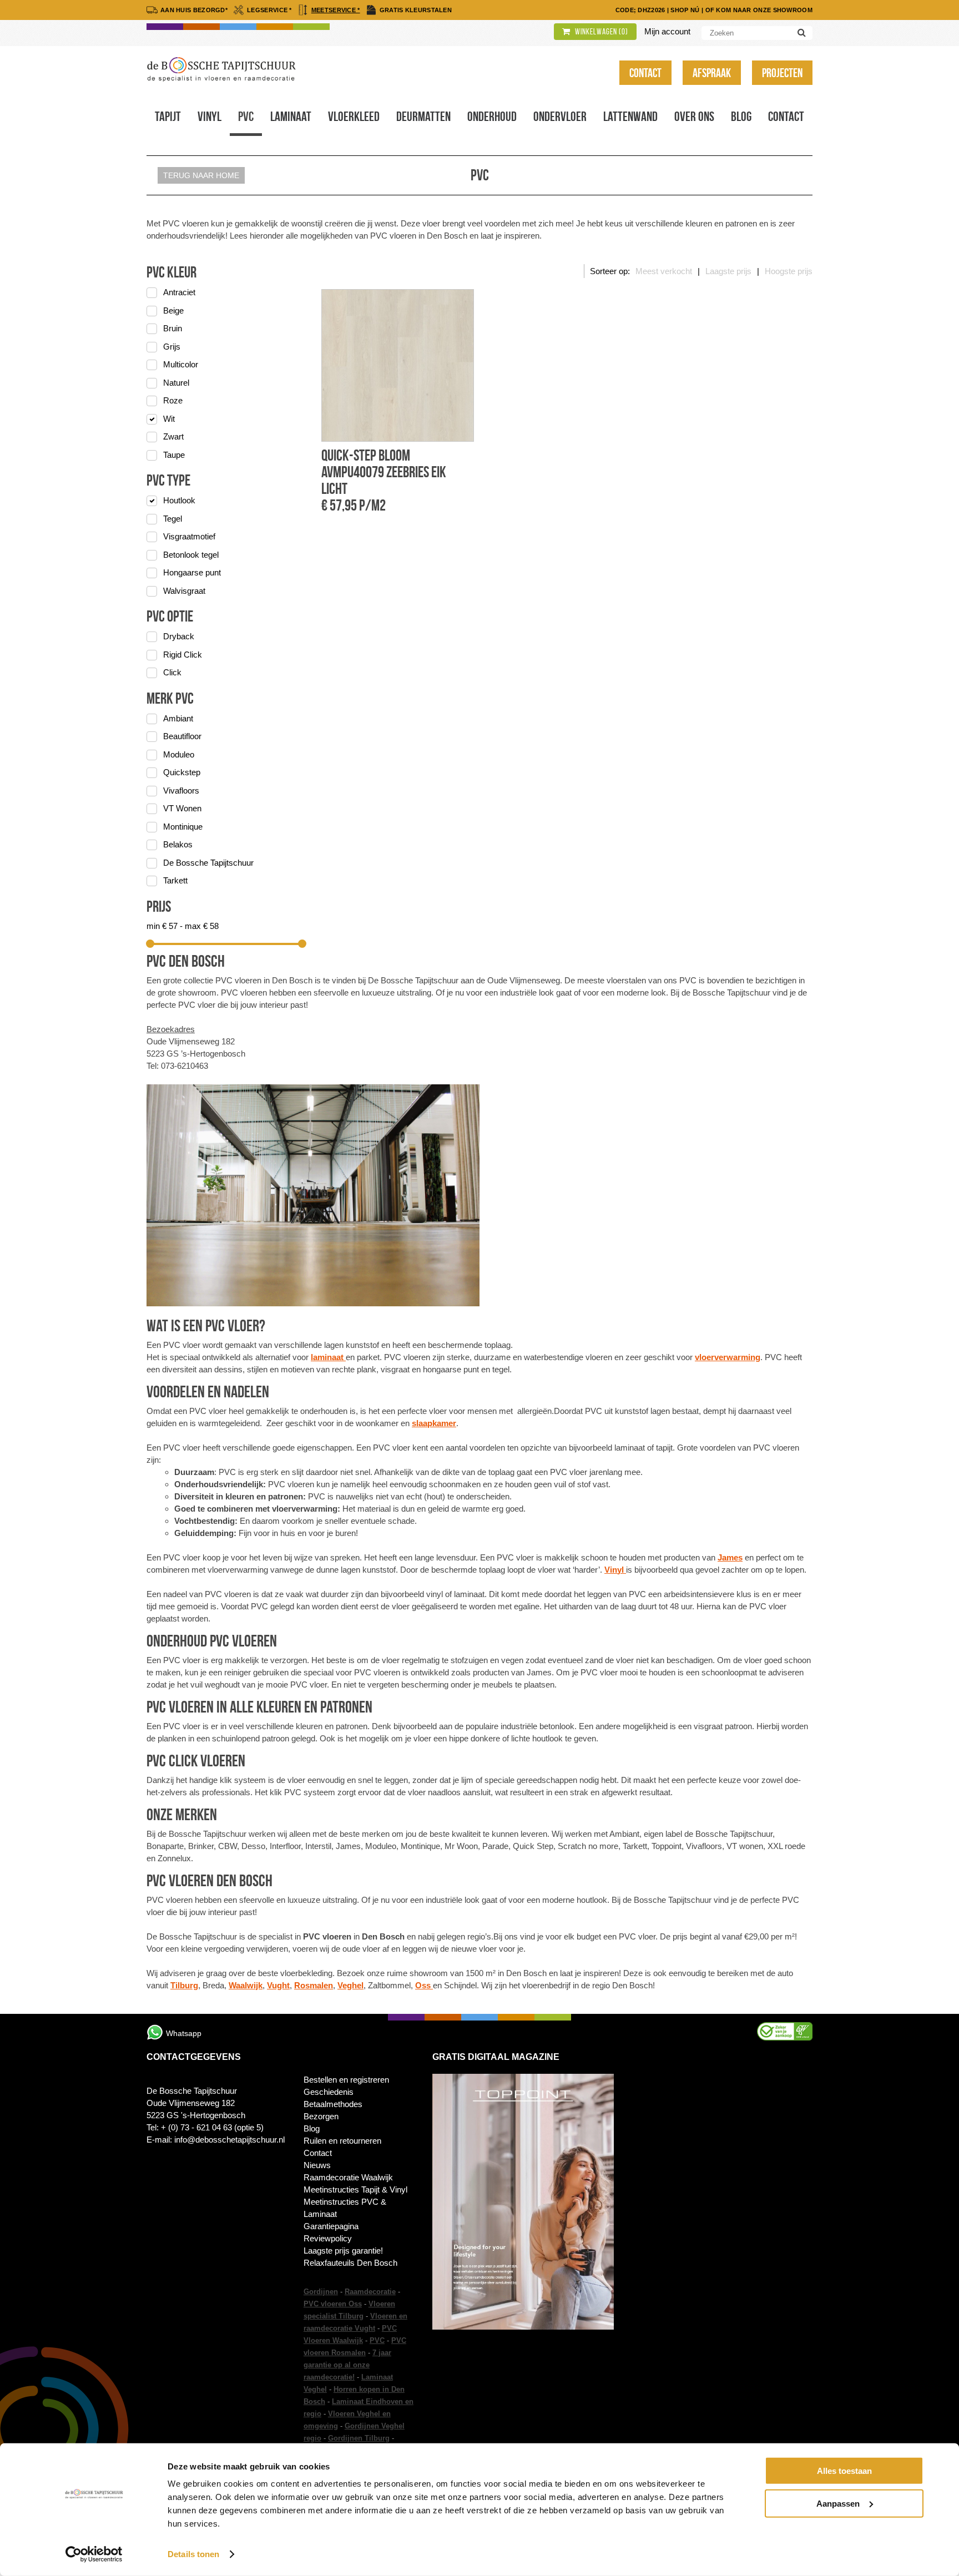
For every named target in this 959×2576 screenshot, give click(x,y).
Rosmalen (314, 1985)
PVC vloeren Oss (333, 2304)
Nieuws (317, 2165)
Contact (645, 73)
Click (172, 672)
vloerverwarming (728, 1357)
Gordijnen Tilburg (359, 2438)
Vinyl (210, 117)
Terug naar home (201, 175)
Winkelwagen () (601, 32)
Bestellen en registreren (346, 2080)
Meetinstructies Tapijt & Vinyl (355, 2189)
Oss (424, 1985)
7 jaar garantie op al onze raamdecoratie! (347, 2365)
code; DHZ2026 (640, 10)
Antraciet (179, 292)
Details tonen (193, 2554)
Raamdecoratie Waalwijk (348, 2177)
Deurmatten (423, 117)
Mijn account (667, 31)
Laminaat (291, 117)
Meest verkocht (664, 271)
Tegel (173, 519)
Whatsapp (184, 2033)
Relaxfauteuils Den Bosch (350, 2263)
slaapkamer (434, 1423)
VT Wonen (182, 808)
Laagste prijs (728, 271)
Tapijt (168, 117)
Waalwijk (246, 1985)
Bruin (173, 328)
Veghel (350, 1985)
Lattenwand (630, 117)
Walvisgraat (184, 591)
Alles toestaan (844, 2471)
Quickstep (182, 772)
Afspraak (712, 73)
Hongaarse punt (192, 572)
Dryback (179, 636)
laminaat (328, 1357)
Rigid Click (183, 655)
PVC (377, 2340)
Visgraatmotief (189, 536)
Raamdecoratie (370, 2292)
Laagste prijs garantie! (343, 2251)
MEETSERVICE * (336, 10)
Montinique (183, 827)
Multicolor (181, 364)
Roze (173, 400)
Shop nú (685, 10)
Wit (169, 419)
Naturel (176, 383)
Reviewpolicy (328, 2238)
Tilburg (184, 1985)
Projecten (782, 73)
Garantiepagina (331, 2226)
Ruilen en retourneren (342, 2141)
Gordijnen (321, 2292)
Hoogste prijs (789, 271)
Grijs (172, 347)
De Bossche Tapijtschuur (208, 863)
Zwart (173, 436)
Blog (741, 117)
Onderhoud (492, 117)
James (730, 1557)
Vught (278, 1985)
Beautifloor (182, 736)
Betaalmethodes (333, 2104)
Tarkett (175, 880)
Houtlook (179, 500)
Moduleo (179, 754)
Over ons (694, 117)
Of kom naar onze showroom (759, 10)
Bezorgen (321, 2116)
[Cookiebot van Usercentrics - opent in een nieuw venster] (94, 2554)
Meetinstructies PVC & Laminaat (345, 2208)
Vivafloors (181, 791)
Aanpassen (838, 2503)
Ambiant (178, 718)
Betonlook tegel (191, 555)
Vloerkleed (354, 117)
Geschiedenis (329, 2092)
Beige (173, 310)
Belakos (178, 844)
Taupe (174, 455)
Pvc (246, 117)
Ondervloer (560, 117)
